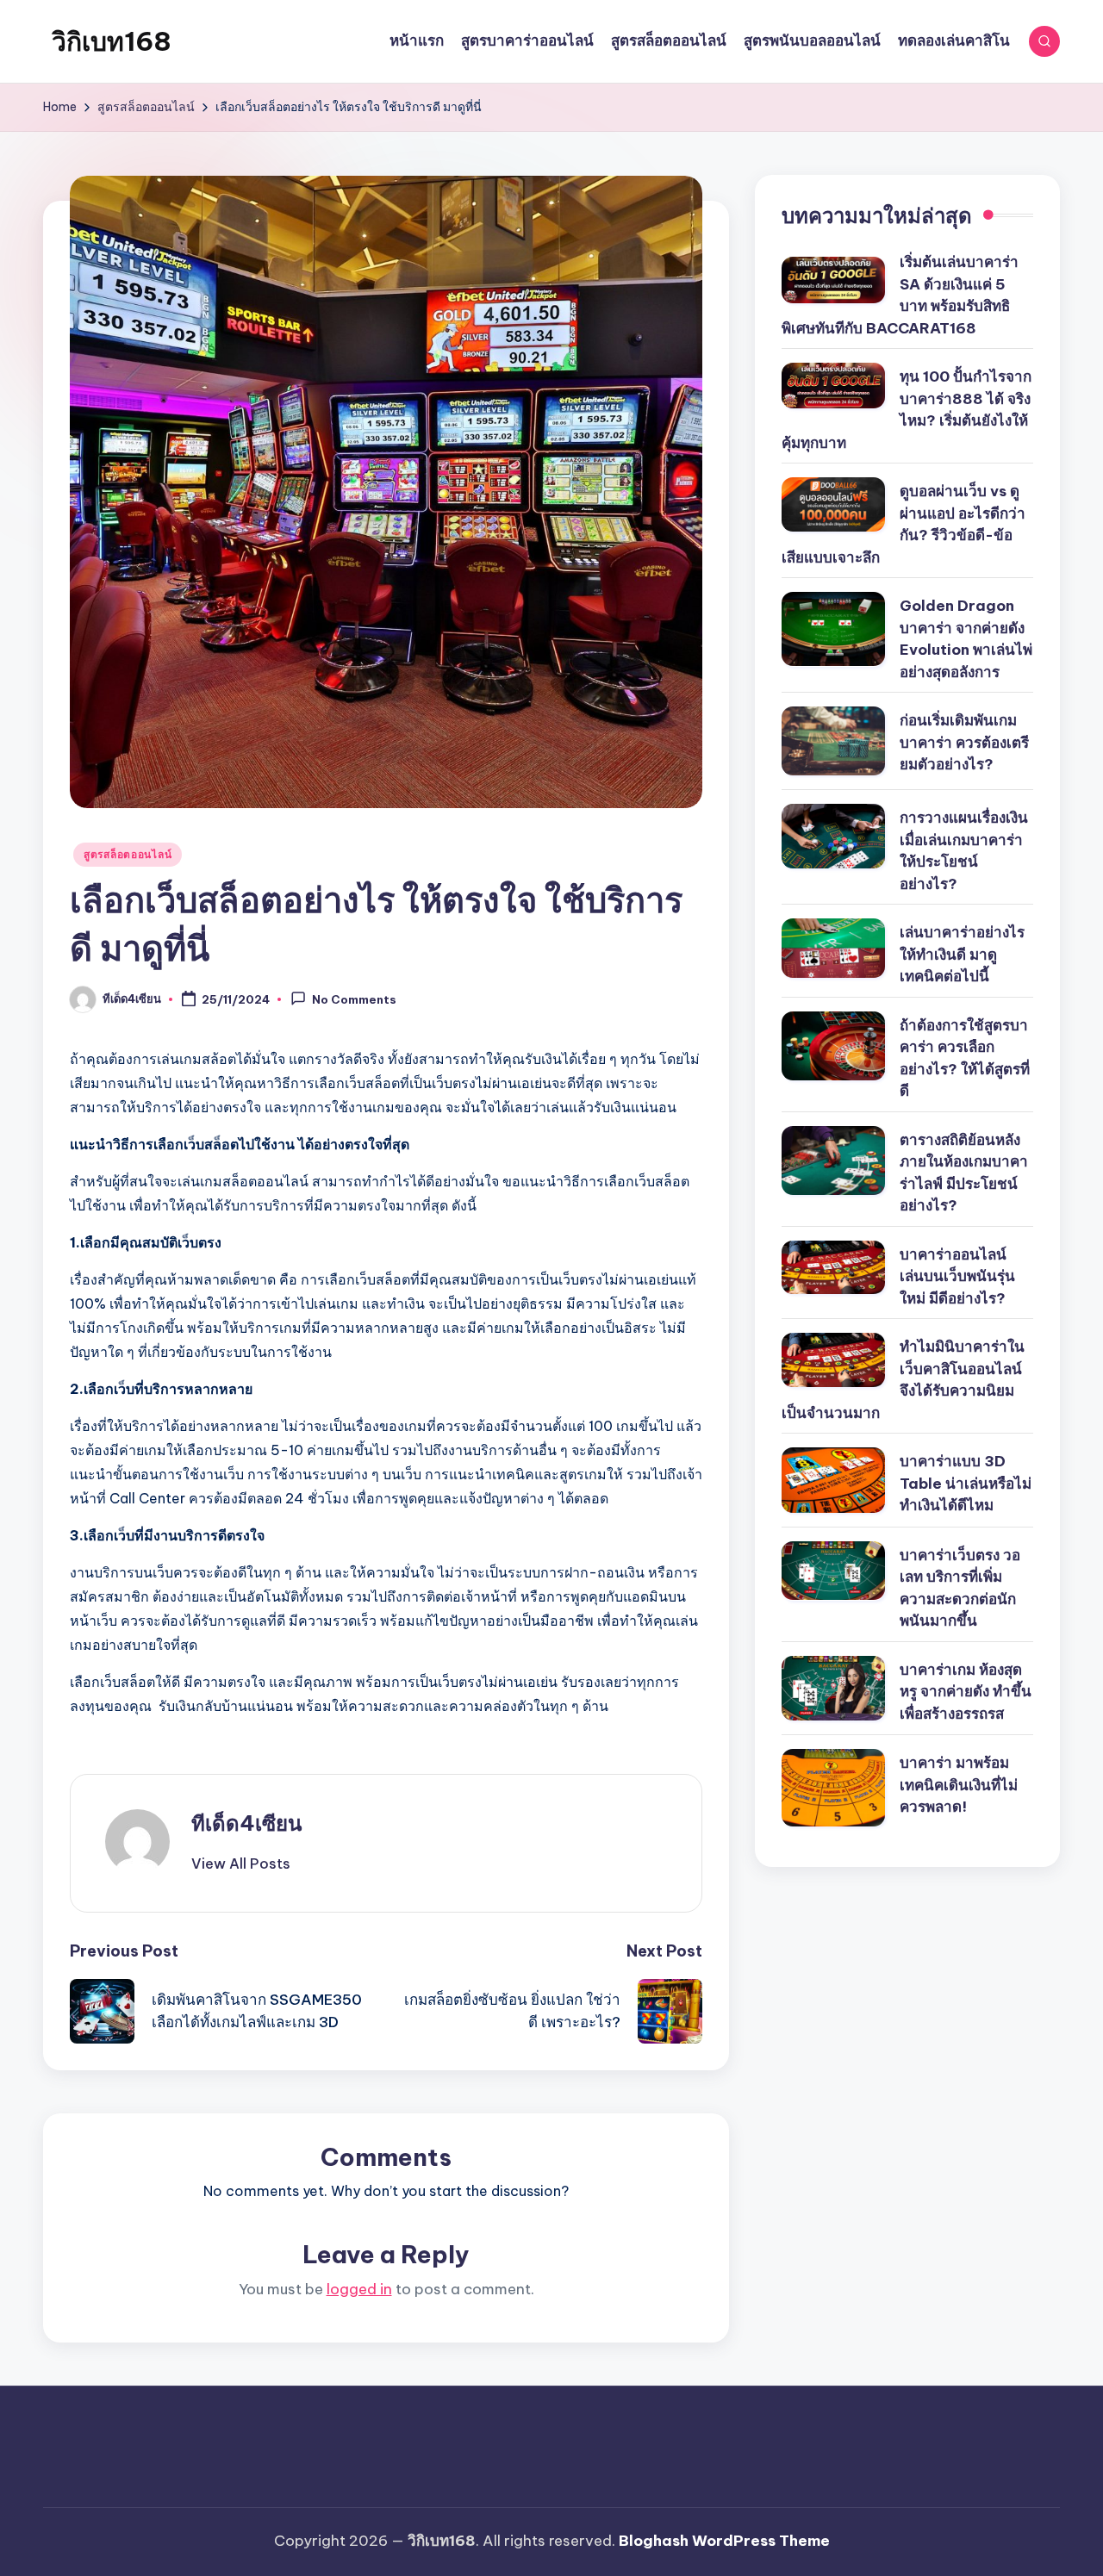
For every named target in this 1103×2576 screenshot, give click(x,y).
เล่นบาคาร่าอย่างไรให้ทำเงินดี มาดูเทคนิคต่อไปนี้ (962, 954)
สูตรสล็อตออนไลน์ (128, 854)
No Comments (354, 1000)
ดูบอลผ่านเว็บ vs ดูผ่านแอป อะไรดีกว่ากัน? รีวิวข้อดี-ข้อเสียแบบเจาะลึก (904, 524)
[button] (241, 1864)
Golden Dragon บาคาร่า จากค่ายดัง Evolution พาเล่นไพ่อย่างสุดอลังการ (966, 639)
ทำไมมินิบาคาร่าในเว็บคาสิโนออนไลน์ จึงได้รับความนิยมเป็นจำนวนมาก (903, 1380)
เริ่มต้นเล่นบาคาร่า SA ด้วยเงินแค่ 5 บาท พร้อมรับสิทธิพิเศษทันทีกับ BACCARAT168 (900, 295)
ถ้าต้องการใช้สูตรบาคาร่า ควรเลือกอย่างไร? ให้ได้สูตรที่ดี (965, 1058)
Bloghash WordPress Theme (724, 2541)
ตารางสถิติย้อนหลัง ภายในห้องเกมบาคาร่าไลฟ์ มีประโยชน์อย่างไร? (964, 1173)
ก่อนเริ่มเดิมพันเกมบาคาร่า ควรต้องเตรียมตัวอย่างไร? (964, 742)
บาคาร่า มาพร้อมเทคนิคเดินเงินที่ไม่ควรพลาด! (959, 1785)
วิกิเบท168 (112, 41)
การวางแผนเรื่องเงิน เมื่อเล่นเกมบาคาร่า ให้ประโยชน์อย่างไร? (964, 851)
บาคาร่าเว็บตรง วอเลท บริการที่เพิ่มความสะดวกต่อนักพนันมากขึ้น (960, 1588)
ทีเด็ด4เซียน (246, 1823)
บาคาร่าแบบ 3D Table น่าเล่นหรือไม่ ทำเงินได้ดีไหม (966, 1483)
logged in (359, 2289)
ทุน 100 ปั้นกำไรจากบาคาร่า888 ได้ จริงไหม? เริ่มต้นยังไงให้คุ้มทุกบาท (907, 410)
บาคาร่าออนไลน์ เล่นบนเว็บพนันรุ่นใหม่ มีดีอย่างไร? (957, 1276)
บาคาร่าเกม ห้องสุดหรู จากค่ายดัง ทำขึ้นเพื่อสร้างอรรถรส (966, 1692)
